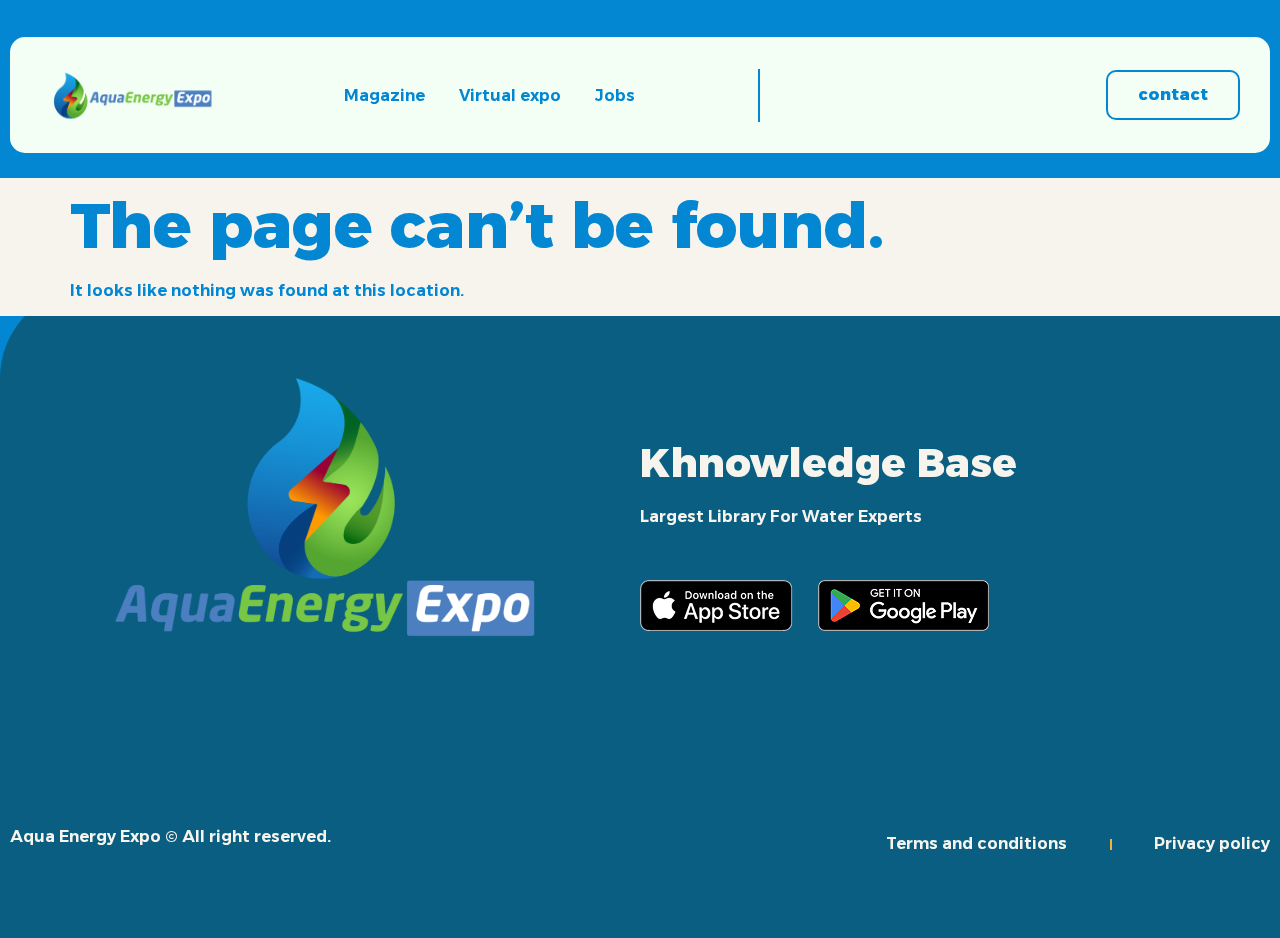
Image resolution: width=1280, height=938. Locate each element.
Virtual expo (510, 95)
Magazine (384, 95)
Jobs (615, 95)
